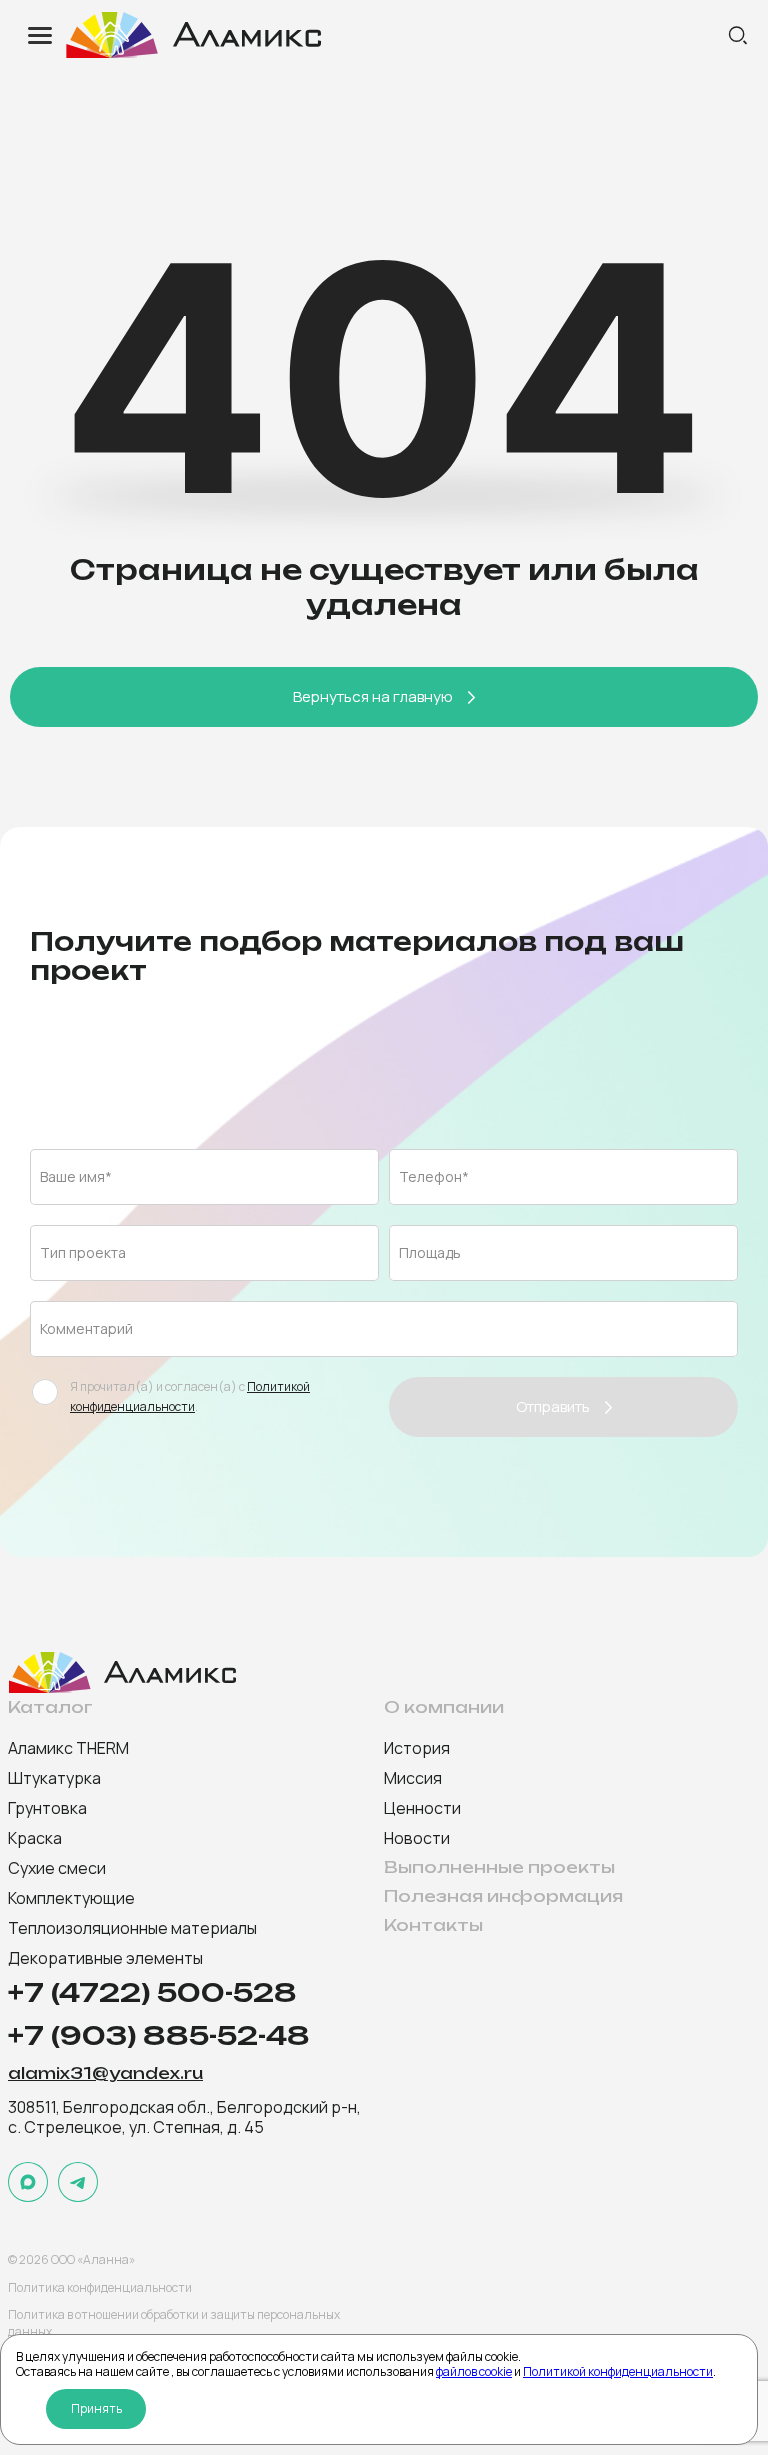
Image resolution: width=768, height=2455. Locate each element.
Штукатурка (54, 1778)
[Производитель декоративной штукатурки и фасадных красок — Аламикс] (394, 35)
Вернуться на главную (373, 696)
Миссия (413, 1778)
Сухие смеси (57, 1868)
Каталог (50, 1707)
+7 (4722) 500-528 (152, 1993)
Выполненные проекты (499, 1867)
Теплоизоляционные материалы (132, 1928)
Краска (35, 1838)
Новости (417, 1838)
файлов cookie (474, 2371)
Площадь (430, 1252)
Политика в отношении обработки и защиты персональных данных (174, 2323)
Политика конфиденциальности (100, 2287)
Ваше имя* (76, 1176)
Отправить (553, 1406)
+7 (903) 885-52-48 (159, 2036)
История (417, 1748)
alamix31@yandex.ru (105, 2074)
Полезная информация (503, 1896)
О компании (444, 1707)
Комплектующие (71, 1898)
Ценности (422, 1808)
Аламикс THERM (68, 1748)
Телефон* (434, 1176)
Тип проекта (83, 1252)
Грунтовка (47, 1808)
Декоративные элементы (105, 1958)
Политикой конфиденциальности (618, 2371)
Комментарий (86, 1328)
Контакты (433, 1925)
